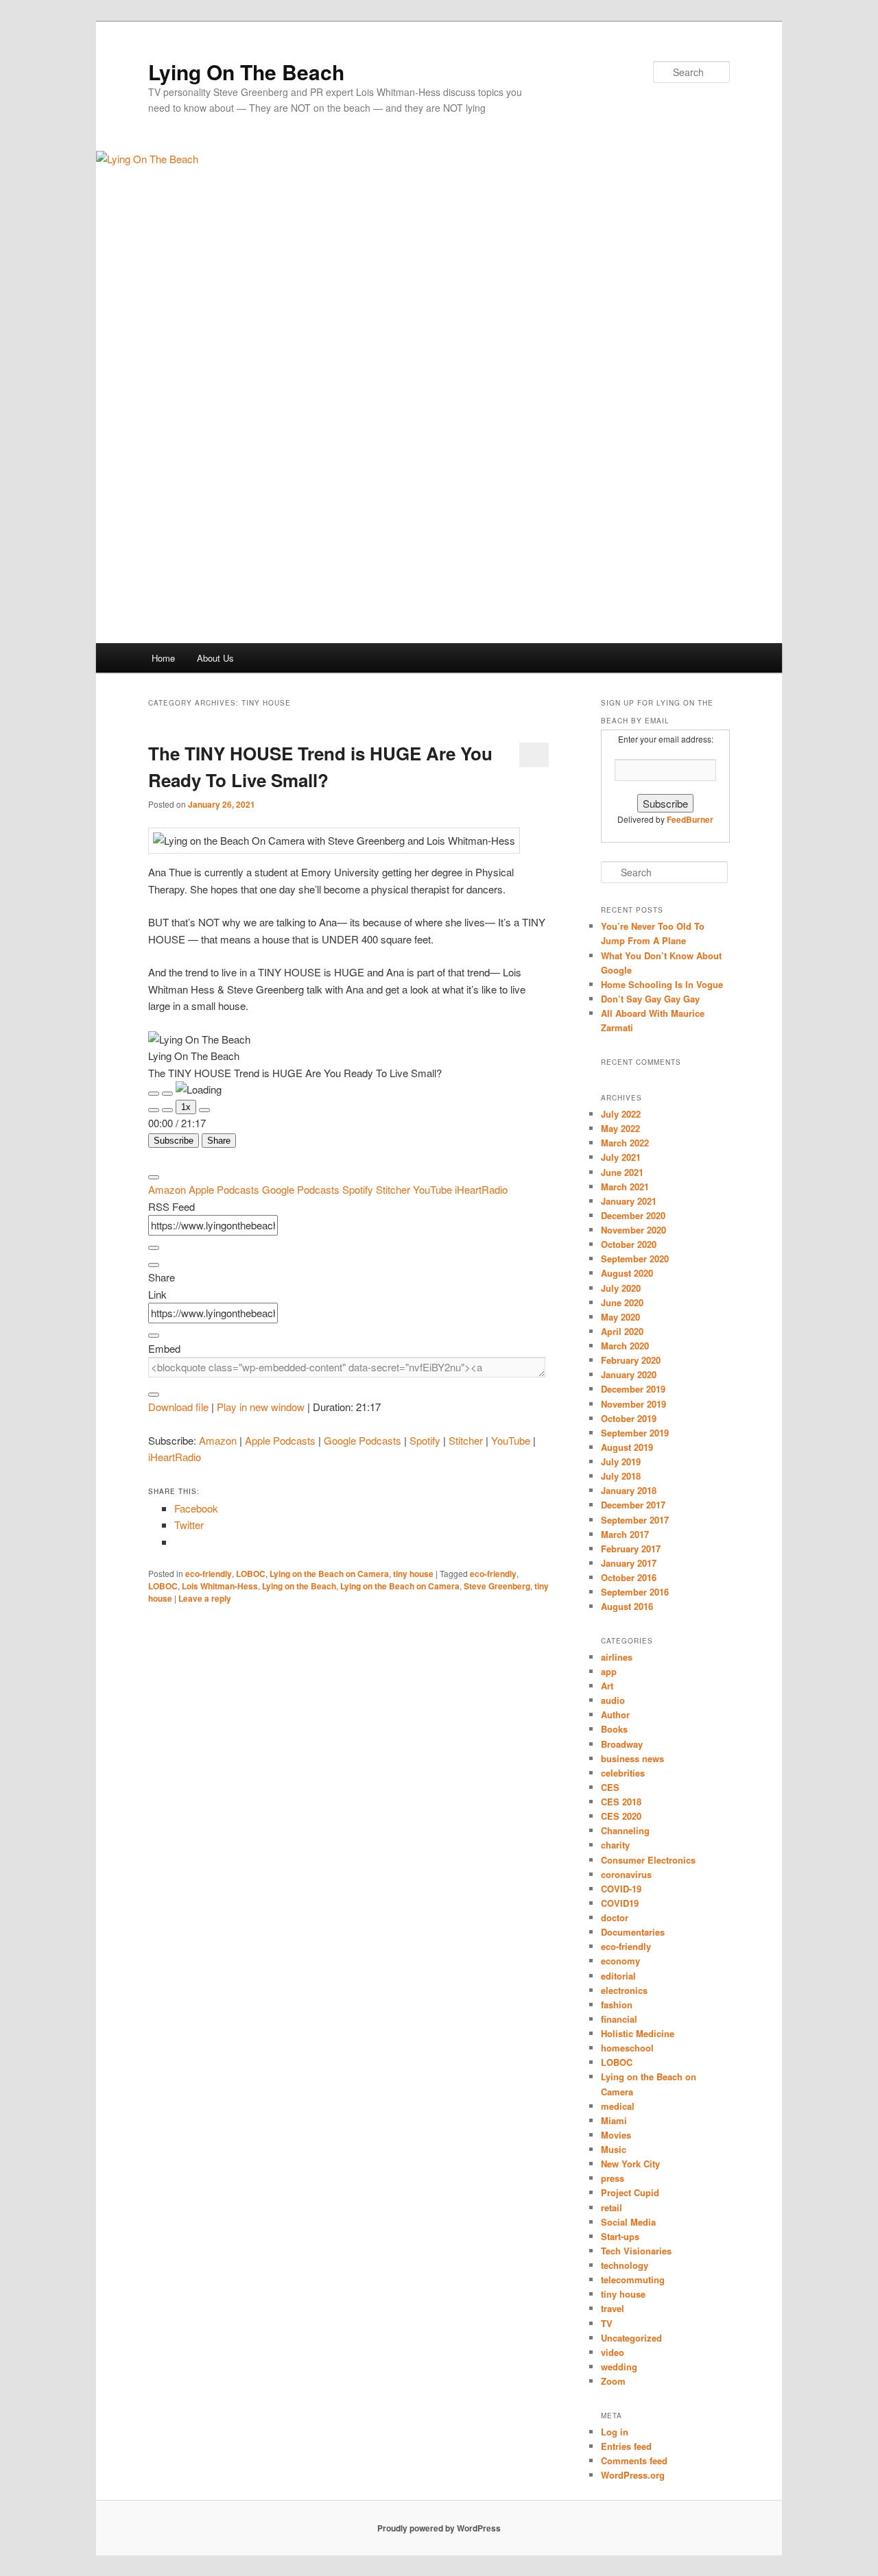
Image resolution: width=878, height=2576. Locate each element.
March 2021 (625, 1187)
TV (607, 2323)
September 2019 (635, 1433)
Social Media (628, 2222)
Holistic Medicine (638, 2033)
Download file (178, 1407)
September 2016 (635, 1592)
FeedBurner (690, 819)
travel (613, 2308)
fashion (617, 2005)
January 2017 (629, 1563)
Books (614, 1729)
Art (607, 1686)
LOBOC (251, 1574)
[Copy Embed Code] (154, 1395)
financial (619, 2019)
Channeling (625, 1830)
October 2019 (629, 1418)
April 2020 (622, 1331)
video (613, 2352)
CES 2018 (621, 1802)
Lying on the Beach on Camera (329, 1574)
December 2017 (633, 1505)
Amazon (168, 1189)
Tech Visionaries (636, 2251)
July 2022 (621, 1114)
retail (612, 2207)
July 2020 (621, 1288)
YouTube (434, 1189)
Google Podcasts (302, 1189)
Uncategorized (631, 2338)
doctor (615, 1917)
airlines (617, 1657)
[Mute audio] (154, 1110)
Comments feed (634, 2460)
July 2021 (621, 1157)
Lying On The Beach (246, 72)
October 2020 (629, 1244)
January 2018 (629, 1490)
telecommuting (633, 2279)
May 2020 (620, 1317)
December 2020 (633, 1215)
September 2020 (635, 1259)
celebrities (623, 1773)
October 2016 (629, 1577)
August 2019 (627, 1447)
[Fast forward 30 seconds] (204, 1110)
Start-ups (620, 2236)
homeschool (627, 2048)
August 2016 (627, 1606)
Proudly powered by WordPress (439, 2528)
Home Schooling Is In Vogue (662, 984)
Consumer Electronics (648, 1860)
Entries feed (626, 2446)
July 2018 (621, 1476)
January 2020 (629, 1374)
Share (219, 1141)
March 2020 (625, 1346)
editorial (618, 1976)
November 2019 (633, 1404)
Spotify (359, 1189)
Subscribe (174, 1141)
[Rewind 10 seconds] (167, 1110)
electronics (624, 1990)
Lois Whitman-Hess (220, 1586)
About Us (215, 658)
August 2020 (627, 1273)
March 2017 (625, 1534)
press (613, 2178)
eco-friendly (209, 1574)
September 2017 (635, 1520)
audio (613, 1700)
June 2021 (622, 1172)
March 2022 (625, 1143)
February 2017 (631, 1549)
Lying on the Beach (299, 1586)
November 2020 (633, 1230)
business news (632, 1758)
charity (615, 1845)
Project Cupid (630, 2192)
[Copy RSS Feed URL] (154, 1248)
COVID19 (620, 1903)
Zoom (613, 2381)
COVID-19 (621, 1889)
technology (625, 2265)
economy (620, 1961)
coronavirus (626, 1874)
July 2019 (621, 1461)
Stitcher (394, 1189)
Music (614, 2149)
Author (615, 1714)
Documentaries (633, 1932)
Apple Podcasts (225, 1189)
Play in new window (261, 1407)
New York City (630, 2164)
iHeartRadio (481, 1189)
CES (610, 1787)
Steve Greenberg (497, 1586)
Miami (614, 2120)
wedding (619, 2367)
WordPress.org (633, 2475)
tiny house (413, 1574)
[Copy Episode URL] (154, 1336)
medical (618, 2106)
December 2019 (633, 1389)
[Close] (154, 1177)
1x (186, 1107)
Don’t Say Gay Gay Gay (650, 999)
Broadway (622, 1744)
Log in (615, 2432)
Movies (616, 2135)
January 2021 (629, 1201)
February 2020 (631, 1360)
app (609, 1671)
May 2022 (620, 1128)
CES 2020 (621, 1816)
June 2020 (622, 1302)
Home (163, 658)
